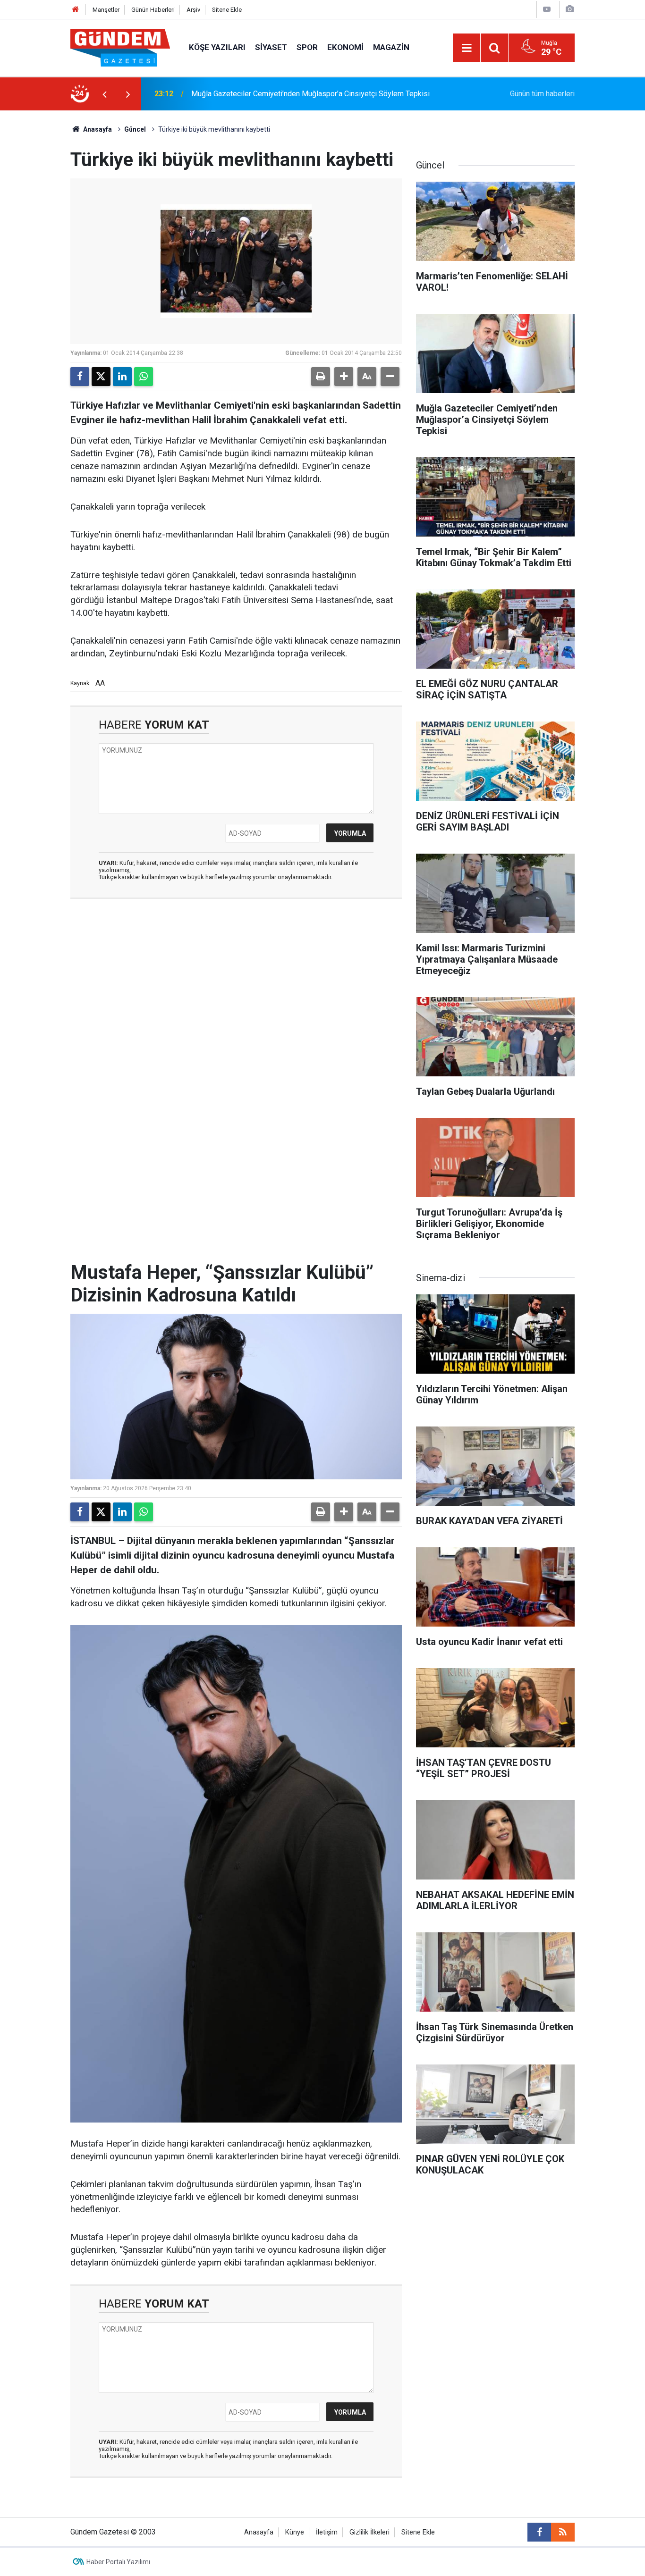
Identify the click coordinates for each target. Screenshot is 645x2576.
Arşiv (193, 10)
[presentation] (104, 94)
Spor (307, 47)
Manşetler (106, 10)
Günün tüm (542, 94)
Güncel (135, 129)
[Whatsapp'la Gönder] (144, 377)
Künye (295, 2532)
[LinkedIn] (122, 377)
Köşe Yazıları (217, 47)
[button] (344, 377)
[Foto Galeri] (569, 9)
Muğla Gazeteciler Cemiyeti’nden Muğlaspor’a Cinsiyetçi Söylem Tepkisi (310, 94)
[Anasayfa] (76, 10)
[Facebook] (80, 377)
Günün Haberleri (153, 10)
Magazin (391, 47)
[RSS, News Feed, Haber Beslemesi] (563, 2532)
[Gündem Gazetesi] (120, 47)
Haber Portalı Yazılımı (118, 2562)
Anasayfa (97, 129)
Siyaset (271, 47)
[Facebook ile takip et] (539, 2532)
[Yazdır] (321, 377)
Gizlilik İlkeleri (369, 2532)
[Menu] (467, 48)
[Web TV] (547, 9)
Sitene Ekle (227, 10)
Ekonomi (345, 47)
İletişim (327, 2532)
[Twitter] (101, 377)
